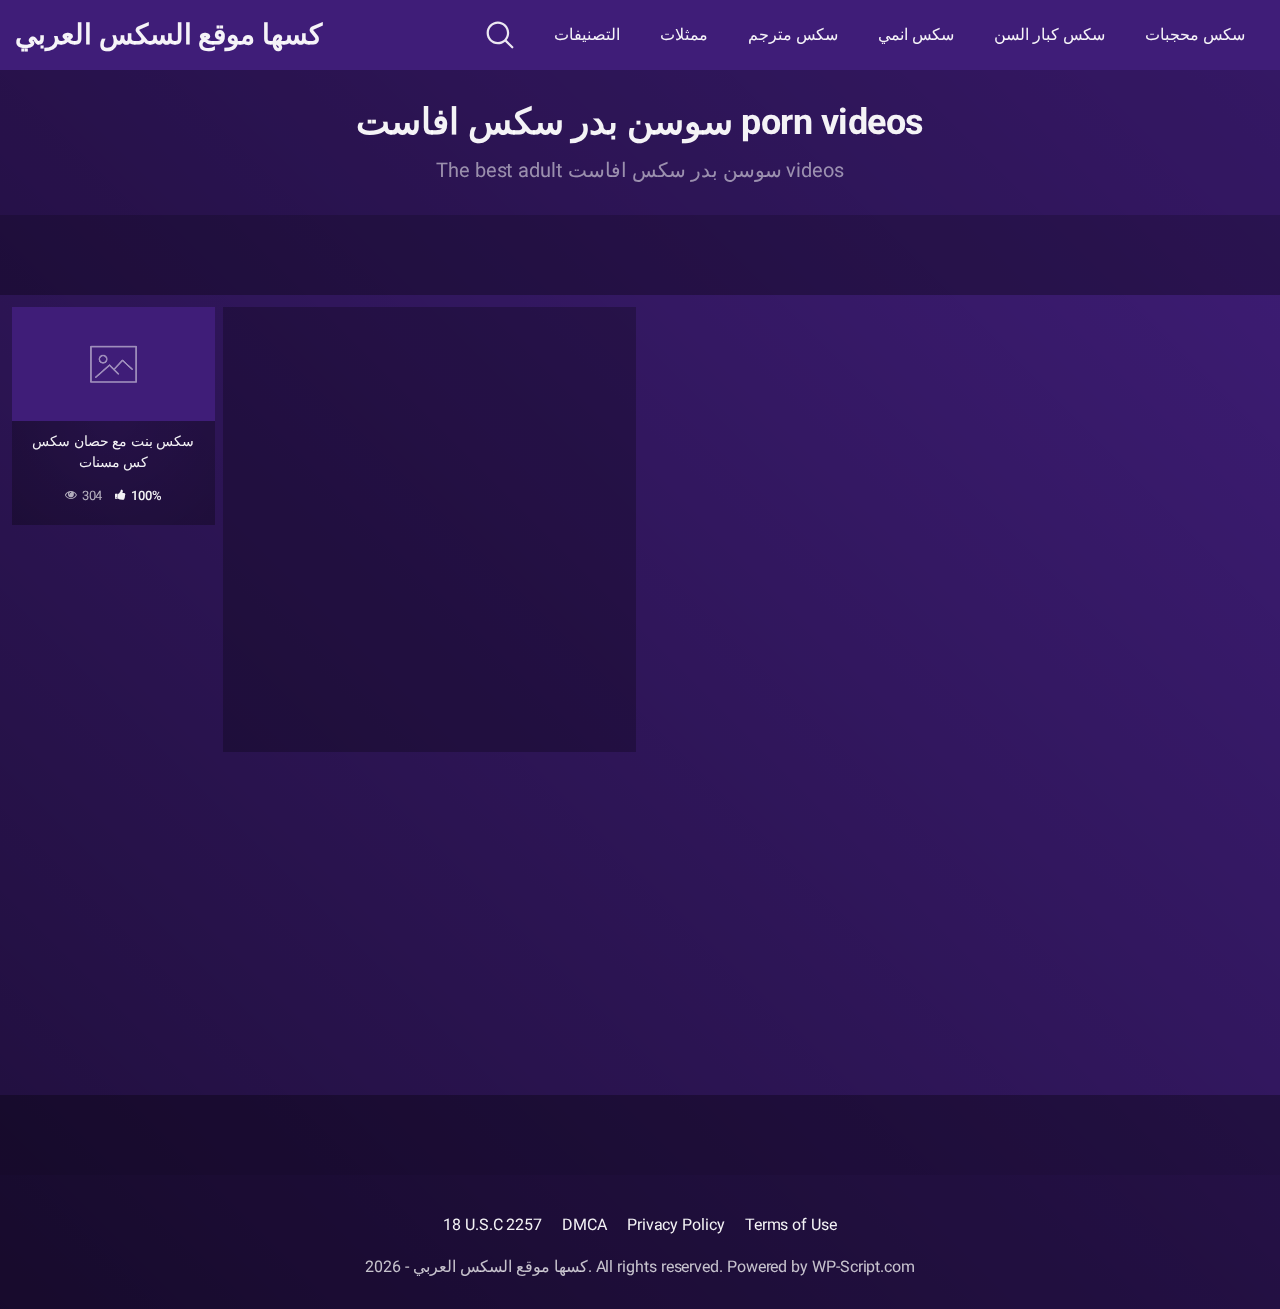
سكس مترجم (793, 34)
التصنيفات (587, 34)
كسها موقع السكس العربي (168, 35)
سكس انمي (916, 34)
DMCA (584, 1224)
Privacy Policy (676, 1224)
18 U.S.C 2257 (492, 1224)
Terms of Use (791, 1224)
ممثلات (684, 34)
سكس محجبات (1195, 34)
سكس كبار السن (1049, 34)
